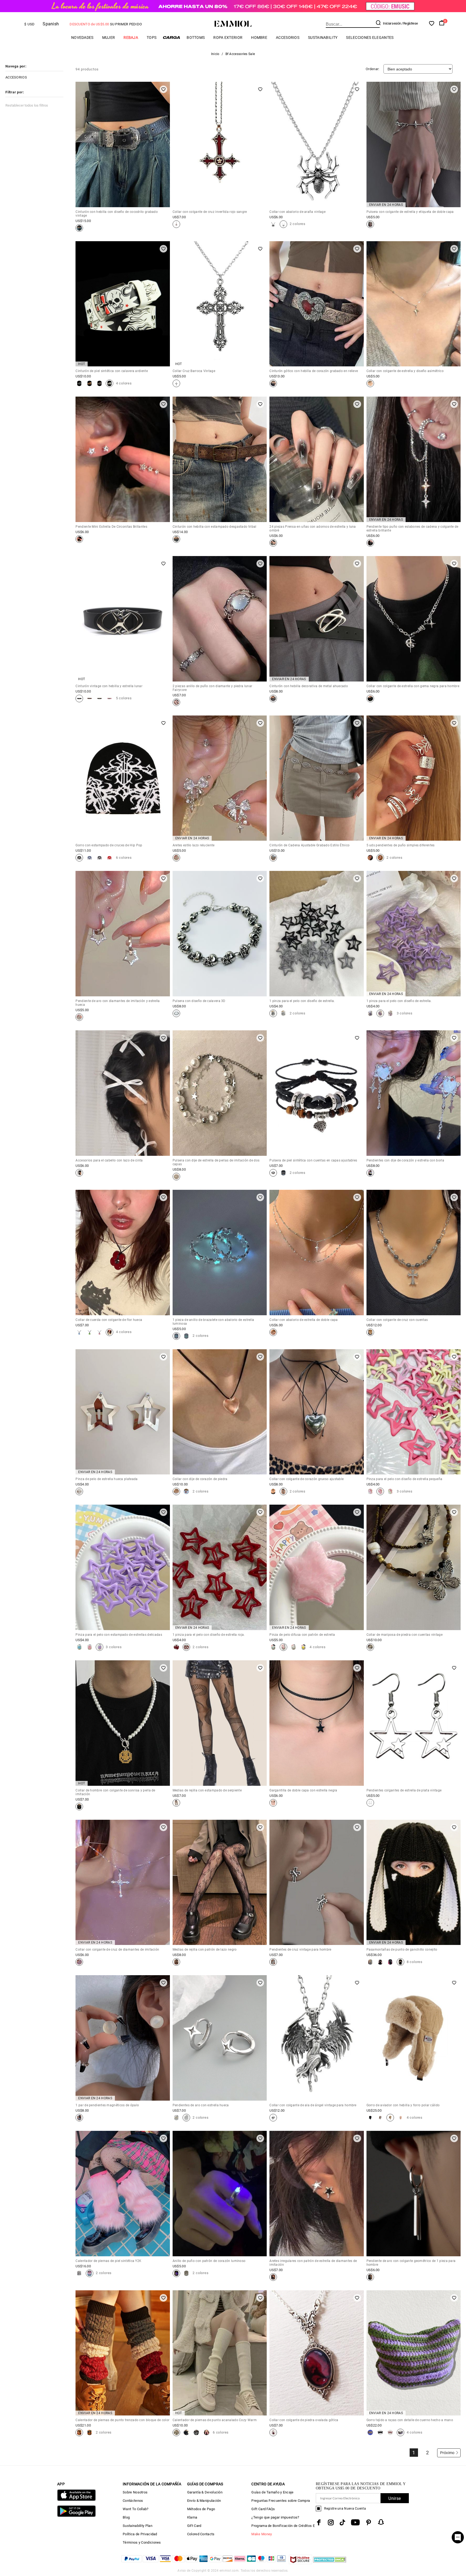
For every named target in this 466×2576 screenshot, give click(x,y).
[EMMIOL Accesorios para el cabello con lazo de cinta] (79, 1173)
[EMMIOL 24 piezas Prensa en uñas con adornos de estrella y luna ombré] (273, 543)
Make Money (262, 2534)
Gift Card (194, 2526)
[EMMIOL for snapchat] (381, 2522)
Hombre (259, 38)
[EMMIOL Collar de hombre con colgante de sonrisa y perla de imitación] (79, 1807)
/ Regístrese (410, 23)
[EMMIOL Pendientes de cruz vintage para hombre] (273, 1962)
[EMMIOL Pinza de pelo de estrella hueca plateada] (79, 1491)
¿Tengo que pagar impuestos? (275, 2517)
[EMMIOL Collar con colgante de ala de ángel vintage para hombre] (273, 2118)
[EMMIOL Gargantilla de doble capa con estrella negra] (273, 1803)
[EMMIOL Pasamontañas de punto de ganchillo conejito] (370, 1962)
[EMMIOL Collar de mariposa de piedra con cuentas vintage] (370, 1647)
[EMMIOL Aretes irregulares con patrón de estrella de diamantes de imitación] (273, 2277)
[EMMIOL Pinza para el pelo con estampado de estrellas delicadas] (79, 1647)
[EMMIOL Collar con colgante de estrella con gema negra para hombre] (370, 698)
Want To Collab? (136, 2509)
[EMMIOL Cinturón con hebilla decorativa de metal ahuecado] (273, 698)
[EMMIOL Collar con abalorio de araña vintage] (273, 224)
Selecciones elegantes (370, 38)
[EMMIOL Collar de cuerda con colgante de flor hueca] (79, 1332)
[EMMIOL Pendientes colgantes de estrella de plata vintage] (370, 1803)
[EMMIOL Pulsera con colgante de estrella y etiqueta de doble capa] (370, 224)
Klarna (192, 2517)
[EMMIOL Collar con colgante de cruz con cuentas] (370, 1332)
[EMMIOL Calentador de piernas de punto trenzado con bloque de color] (79, 2432)
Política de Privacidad (140, 2534)
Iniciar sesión (392, 23)
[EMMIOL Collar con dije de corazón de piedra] (176, 1491)
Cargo (172, 37)
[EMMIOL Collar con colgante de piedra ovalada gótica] (273, 2432)
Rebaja (131, 38)
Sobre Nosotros (135, 2492)
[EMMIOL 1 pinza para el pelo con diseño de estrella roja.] (176, 1647)
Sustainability (323, 38)
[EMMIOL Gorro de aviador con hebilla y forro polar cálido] (370, 2118)
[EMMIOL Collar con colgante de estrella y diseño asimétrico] (370, 383)
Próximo (447, 2453)
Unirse (395, 2498)
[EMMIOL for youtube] (355, 2522)
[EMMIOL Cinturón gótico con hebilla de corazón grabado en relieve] (273, 383)
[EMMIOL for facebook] (319, 2522)
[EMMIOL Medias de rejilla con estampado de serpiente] (176, 1803)
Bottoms (196, 38)
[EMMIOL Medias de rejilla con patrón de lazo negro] (176, 1962)
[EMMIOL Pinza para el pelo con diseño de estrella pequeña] (370, 1491)
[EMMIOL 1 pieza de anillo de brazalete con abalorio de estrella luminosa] (176, 1336)
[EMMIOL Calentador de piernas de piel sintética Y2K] (79, 2273)
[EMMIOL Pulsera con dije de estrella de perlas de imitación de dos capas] (176, 1177)
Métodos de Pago (201, 2509)
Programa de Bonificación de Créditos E (283, 2526)
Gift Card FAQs (263, 2509)
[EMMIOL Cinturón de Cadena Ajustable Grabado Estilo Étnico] (273, 858)
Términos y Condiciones (142, 2542)
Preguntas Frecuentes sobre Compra (281, 2501)
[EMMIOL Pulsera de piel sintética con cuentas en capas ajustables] (273, 1173)
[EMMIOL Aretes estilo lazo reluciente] (176, 858)
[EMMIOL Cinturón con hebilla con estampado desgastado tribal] (176, 539)
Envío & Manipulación (204, 2501)
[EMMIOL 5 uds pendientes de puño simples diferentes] (370, 858)
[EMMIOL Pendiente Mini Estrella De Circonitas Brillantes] (79, 539)
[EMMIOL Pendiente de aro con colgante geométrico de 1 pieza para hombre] (370, 2277)
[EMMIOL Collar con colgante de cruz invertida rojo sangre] (176, 224)
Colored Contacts (201, 2534)
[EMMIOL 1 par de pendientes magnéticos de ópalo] (79, 2118)
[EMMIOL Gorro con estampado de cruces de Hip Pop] (79, 858)
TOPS (152, 38)
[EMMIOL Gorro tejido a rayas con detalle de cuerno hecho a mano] (370, 2432)
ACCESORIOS (288, 38)
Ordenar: (372, 69)
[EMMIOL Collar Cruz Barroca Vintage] (176, 383)
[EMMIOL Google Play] (76, 2516)
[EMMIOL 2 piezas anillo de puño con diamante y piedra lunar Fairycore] (176, 702)
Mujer (109, 38)
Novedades (82, 38)
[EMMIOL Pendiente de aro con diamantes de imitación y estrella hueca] (79, 1017)
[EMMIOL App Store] (76, 2500)
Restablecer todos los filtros (27, 105)
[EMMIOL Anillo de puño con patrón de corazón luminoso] (176, 2273)
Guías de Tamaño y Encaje (272, 2492)
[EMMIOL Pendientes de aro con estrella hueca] (176, 2118)
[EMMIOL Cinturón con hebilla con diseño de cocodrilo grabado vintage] (79, 228)
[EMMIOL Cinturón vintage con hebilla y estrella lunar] (79, 698)
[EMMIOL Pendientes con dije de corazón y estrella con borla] (370, 1173)
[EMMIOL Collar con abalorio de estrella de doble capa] (273, 1332)
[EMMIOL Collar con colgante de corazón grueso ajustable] (273, 1491)
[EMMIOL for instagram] (331, 2522)
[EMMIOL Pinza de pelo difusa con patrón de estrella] (273, 1647)
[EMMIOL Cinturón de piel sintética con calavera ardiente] (79, 383)
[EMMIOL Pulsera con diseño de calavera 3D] (176, 1013)
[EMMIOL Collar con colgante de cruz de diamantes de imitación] (79, 1962)
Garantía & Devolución (205, 2492)
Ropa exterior (228, 38)
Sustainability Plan (138, 2526)
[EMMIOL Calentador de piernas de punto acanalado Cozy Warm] (176, 2432)
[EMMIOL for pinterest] (369, 2522)
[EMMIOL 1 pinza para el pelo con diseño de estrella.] (273, 1013)
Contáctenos (133, 2501)
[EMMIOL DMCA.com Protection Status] (330, 2563)
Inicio (215, 54)
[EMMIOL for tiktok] (342, 2522)
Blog (126, 2517)
